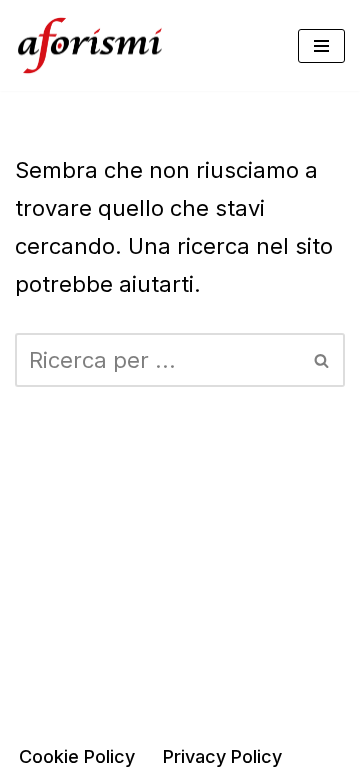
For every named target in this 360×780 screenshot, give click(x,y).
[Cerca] (322, 360)
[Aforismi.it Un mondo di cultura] (90, 45)
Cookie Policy (77, 756)
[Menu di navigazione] (321, 46)
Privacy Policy (222, 756)
